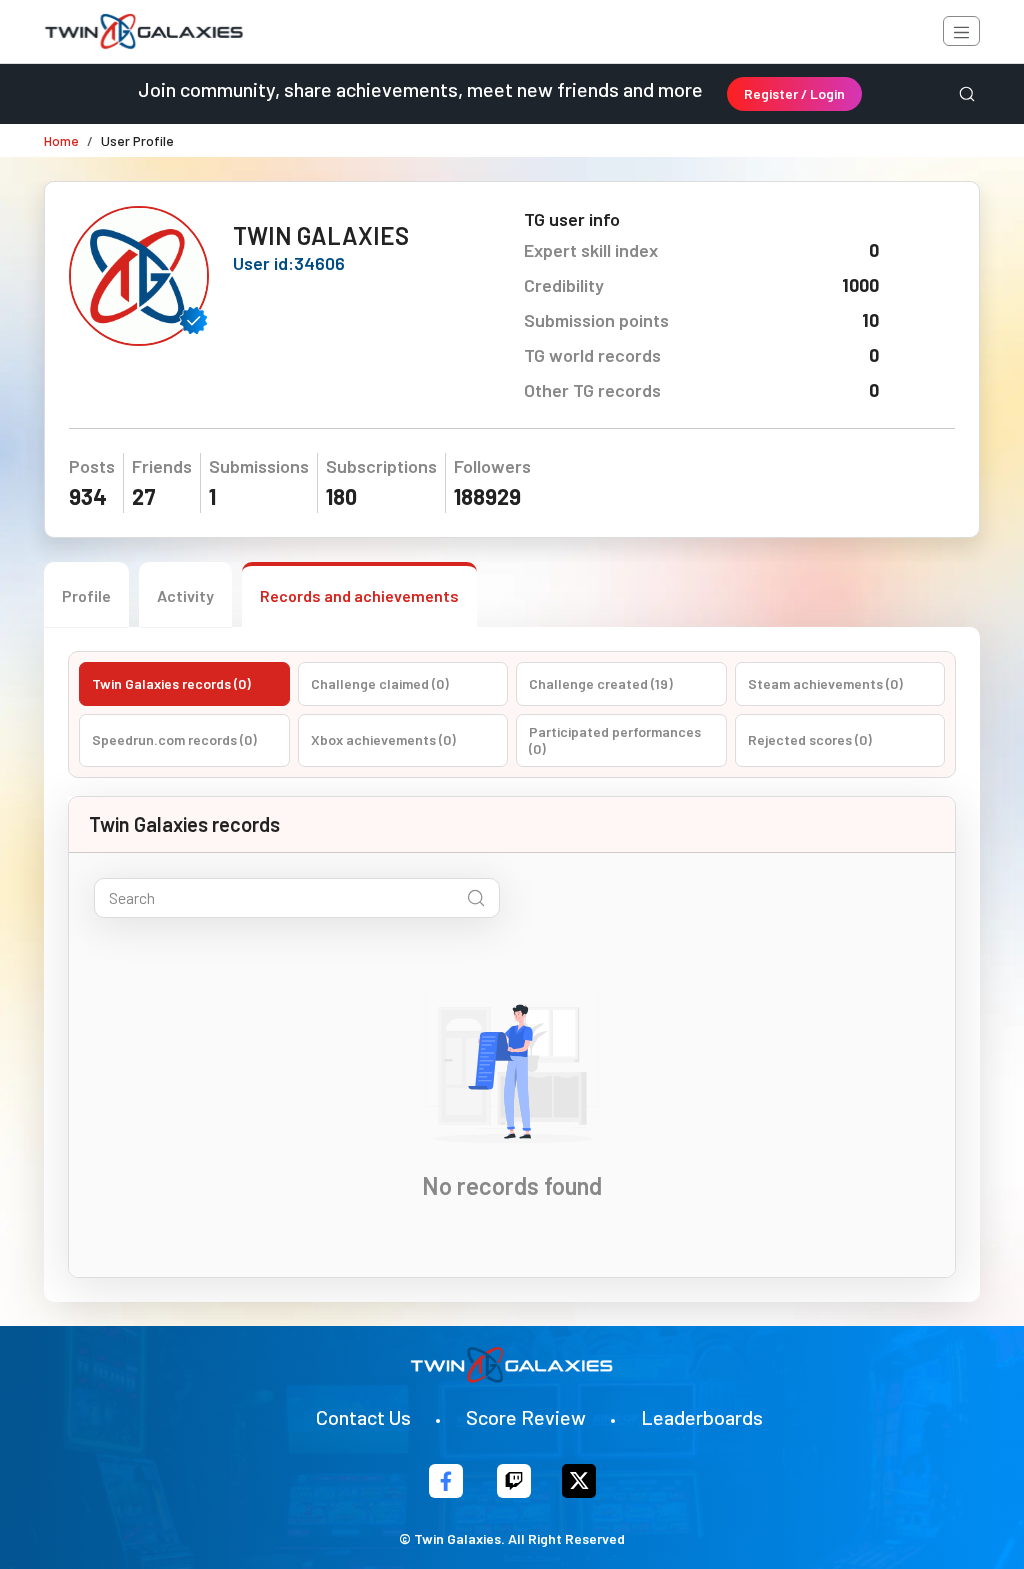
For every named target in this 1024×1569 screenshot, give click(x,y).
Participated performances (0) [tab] (615, 740)
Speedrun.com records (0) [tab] (174, 739)
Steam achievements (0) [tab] (825, 683)
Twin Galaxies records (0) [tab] (171, 683)
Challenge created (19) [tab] (601, 683)
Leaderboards (702, 1417)
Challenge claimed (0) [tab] (380, 683)
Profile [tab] (86, 595)
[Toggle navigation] (961, 31)
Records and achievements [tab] (359, 595)
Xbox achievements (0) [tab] (383, 739)
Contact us (363, 1417)
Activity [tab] (185, 595)
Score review (526, 1417)
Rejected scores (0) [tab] (810, 739)
